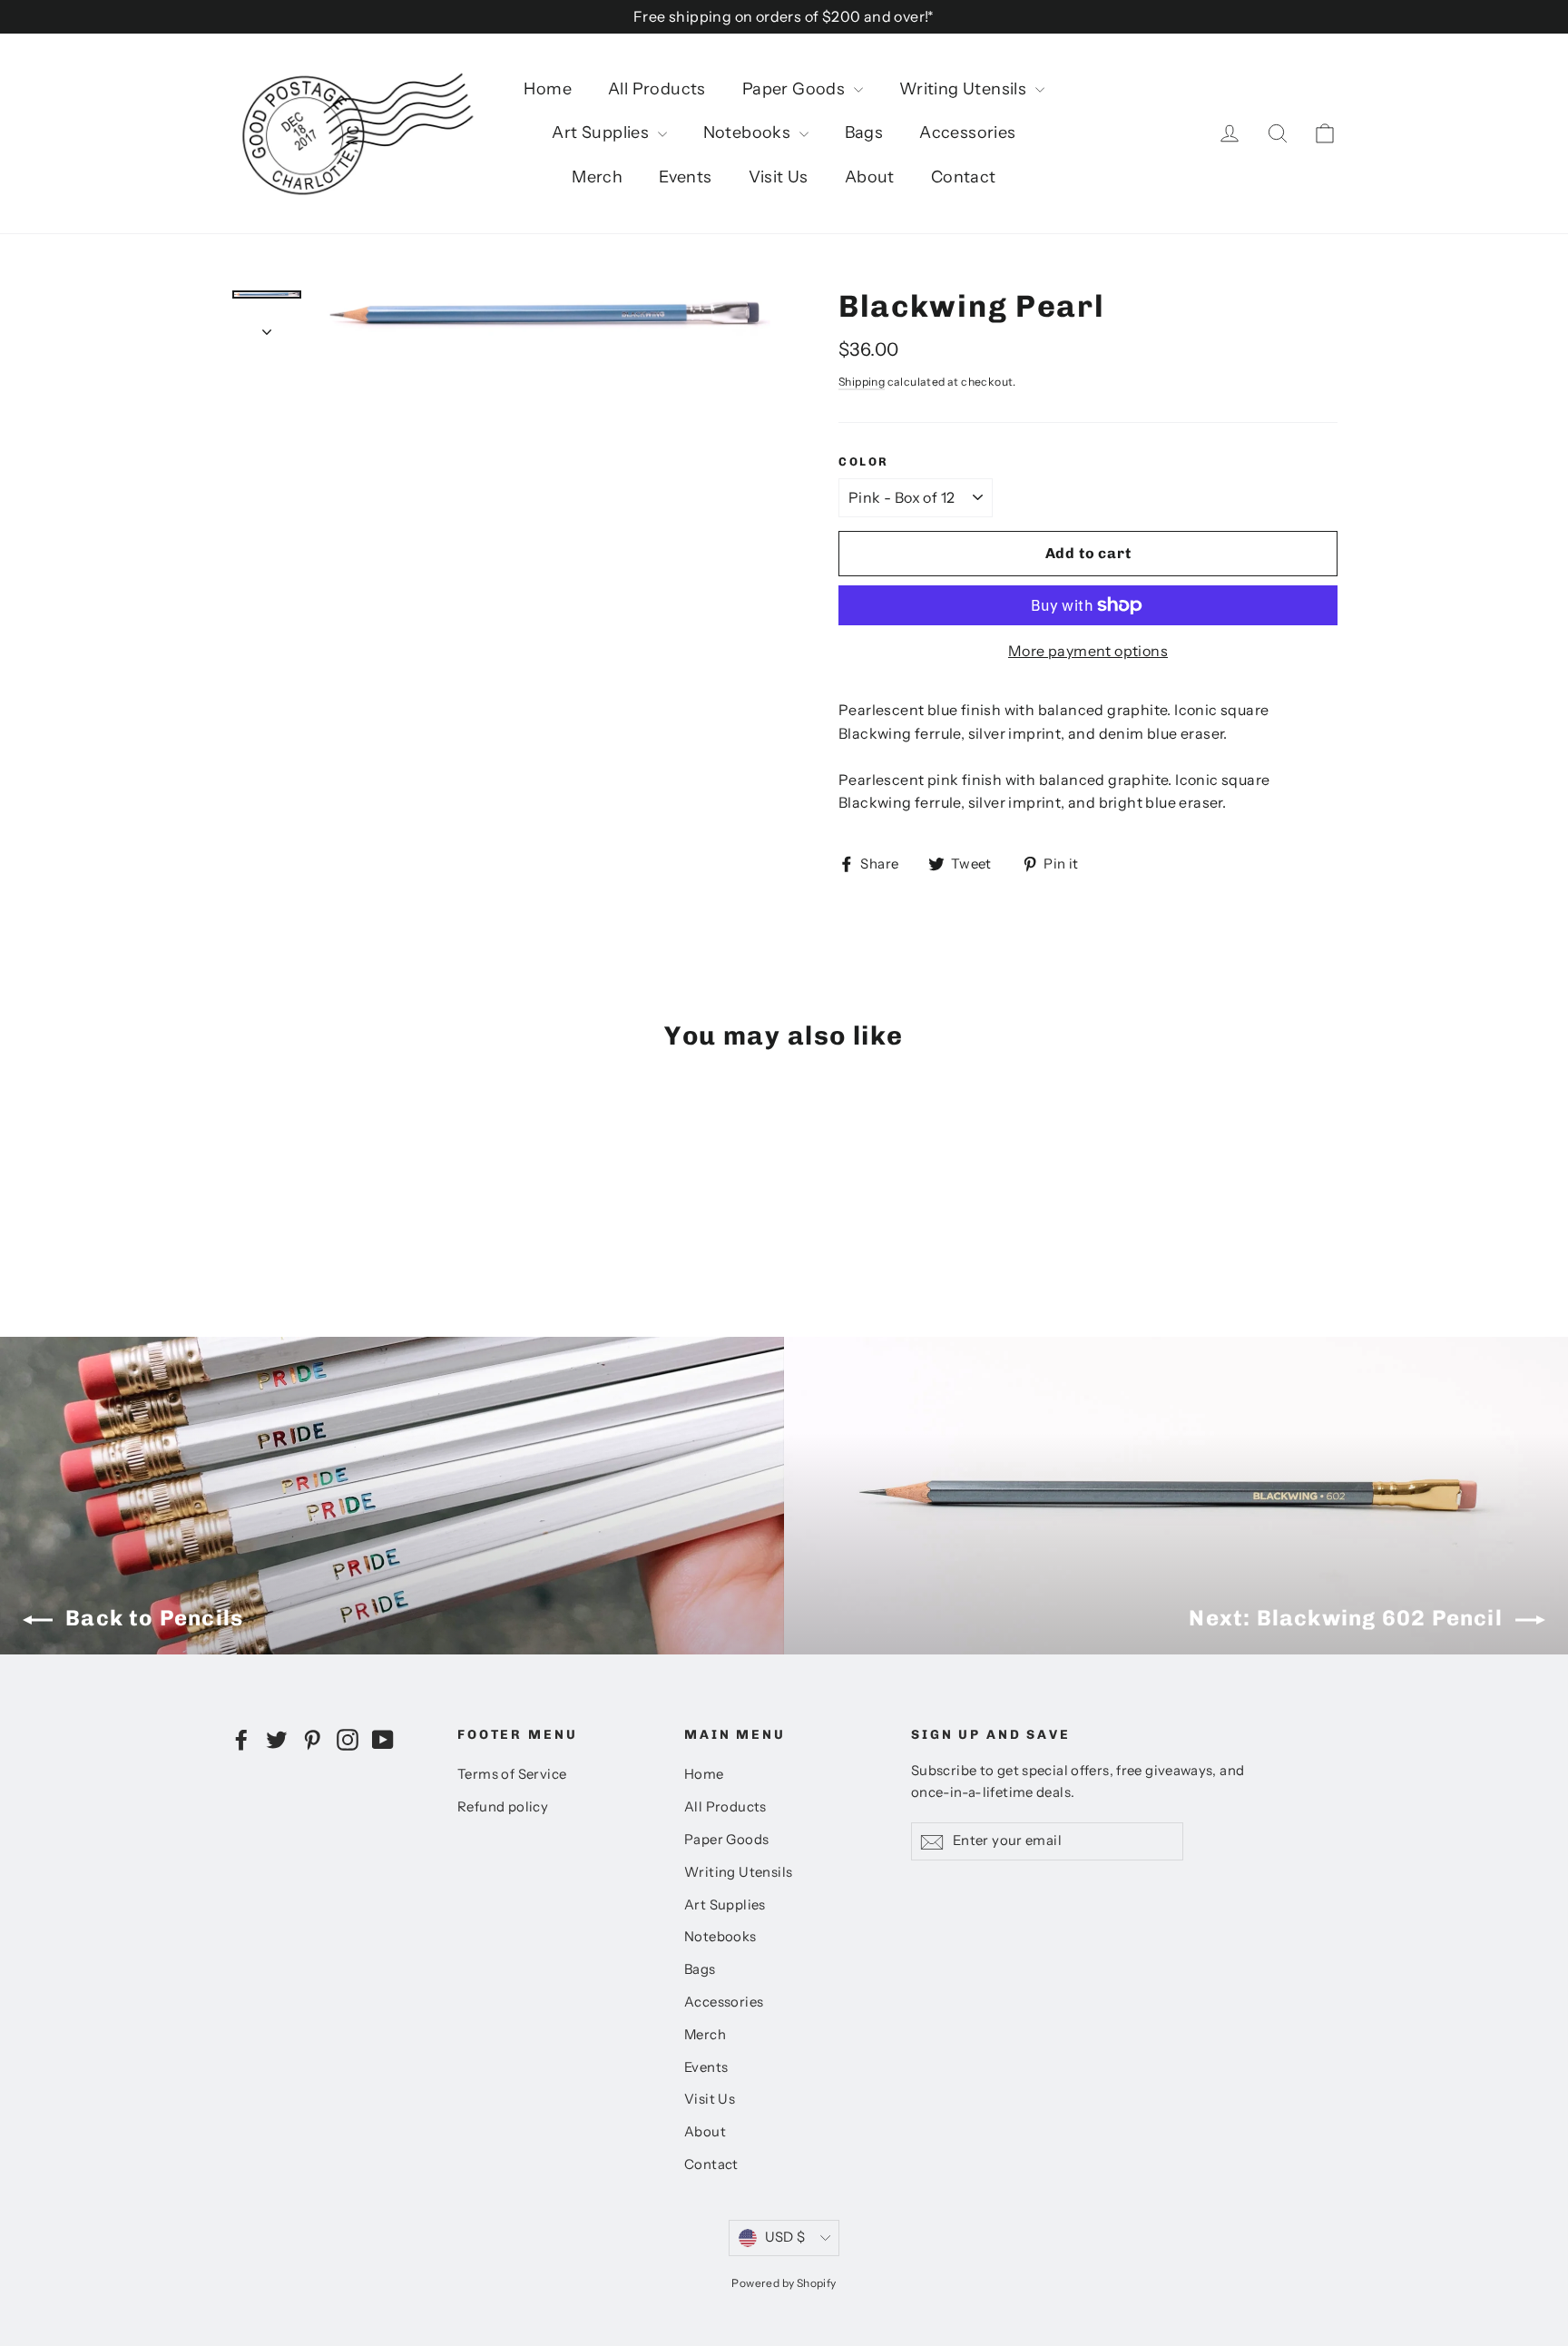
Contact (964, 177)
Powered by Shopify (784, 2283)
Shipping (862, 382)
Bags (864, 133)
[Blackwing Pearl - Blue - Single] (287, 1198)
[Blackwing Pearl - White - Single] (333, 1198)
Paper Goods (796, 89)
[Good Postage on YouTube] (383, 1739)
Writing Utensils (965, 89)
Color (864, 461)
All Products (657, 89)
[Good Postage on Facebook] (241, 1739)
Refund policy (503, 1807)
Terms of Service (512, 1774)
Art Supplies (602, 133)
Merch (597, 177)
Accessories (967, 133)
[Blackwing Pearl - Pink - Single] (242, 1198)
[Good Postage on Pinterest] (312, 1739)
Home (548, 89)
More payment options (1088, 651)
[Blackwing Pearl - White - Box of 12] (355, 1198)
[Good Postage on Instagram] (348, 1739)
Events (685, 177)
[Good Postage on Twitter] (277, 1739)
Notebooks (749, 133)
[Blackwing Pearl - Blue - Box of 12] (310, 1198)
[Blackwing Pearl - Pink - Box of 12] (265, 1198)
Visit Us (779, 177)
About (870, 177)
